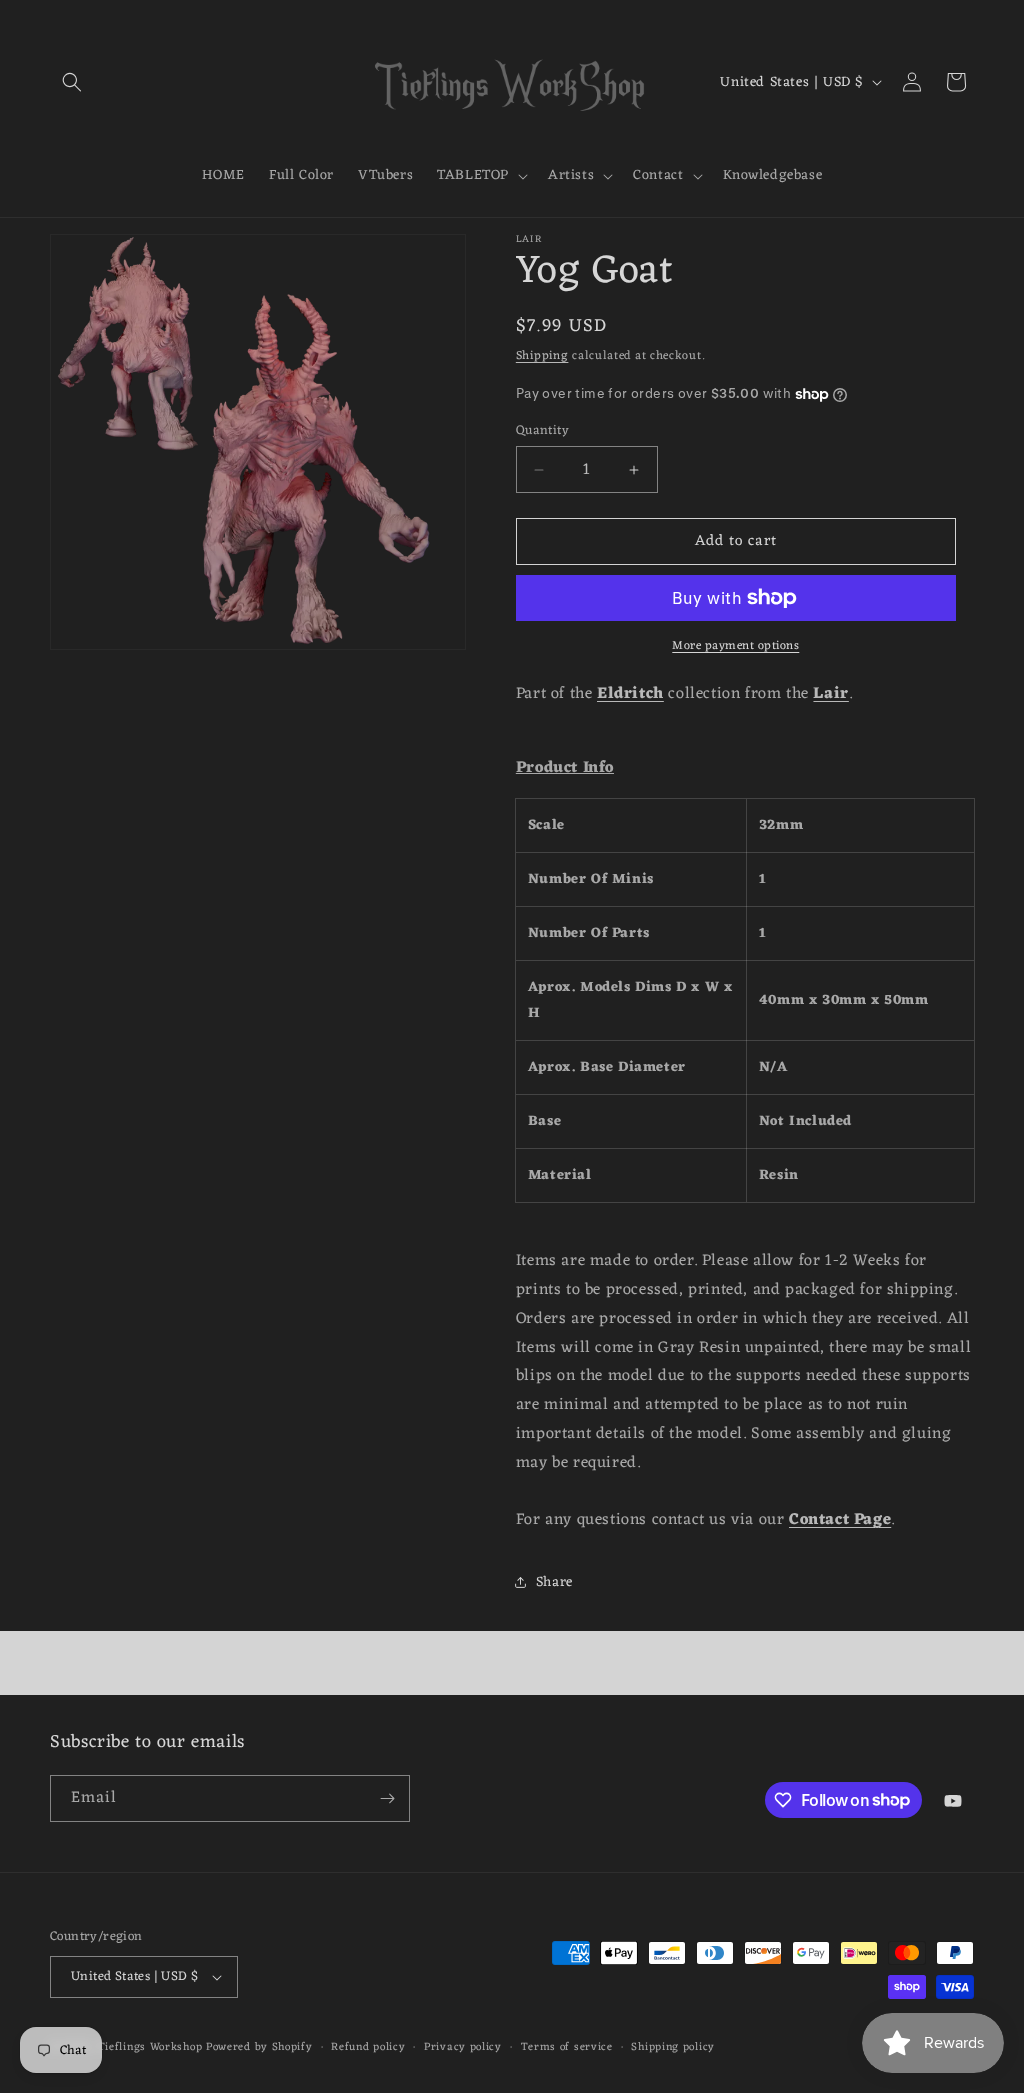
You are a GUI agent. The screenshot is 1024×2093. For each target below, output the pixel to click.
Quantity (542, 431)
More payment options (735, 646)
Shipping (542, 356)
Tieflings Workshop (150, 2047)
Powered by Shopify (259, 2047)
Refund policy (368, 2047)
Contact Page (840, 1520)
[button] (72, 82)
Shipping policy (673, 2047)
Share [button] (554, 1582)
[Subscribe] (387, 1798)
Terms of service (567, 2047)
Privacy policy (463, 2047)
